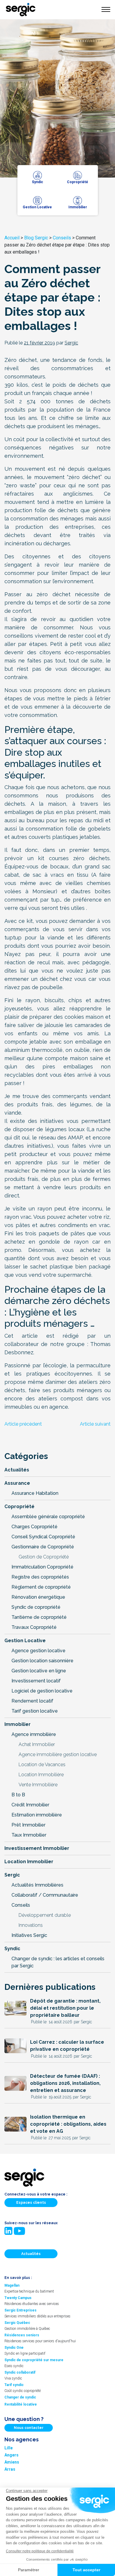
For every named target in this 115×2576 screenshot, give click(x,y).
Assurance (17, 1483)
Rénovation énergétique (38, 1597)
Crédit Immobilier (30, 1805)
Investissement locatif (36, 1681)
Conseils (62, 238)
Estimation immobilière (37, 1815)
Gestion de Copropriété (44, 1557)
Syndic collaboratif (20, 2372)
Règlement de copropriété (41, 1587)
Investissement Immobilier (37, 1848)
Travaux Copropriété (34, 1627)
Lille (9, 2448)
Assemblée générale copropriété (48, 1517)
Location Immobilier (29, 1862)
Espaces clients (31, 2202)
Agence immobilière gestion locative (58, 1754)
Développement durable (45, 1915)
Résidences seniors (22, 2335)
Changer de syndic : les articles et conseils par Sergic (58, 1962)
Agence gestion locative (38, 1651)
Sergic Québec (17, 2322)
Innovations (31, 1925)
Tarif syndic (14, 2385)
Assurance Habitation (35, 1493)
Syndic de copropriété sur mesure (34, 2360)
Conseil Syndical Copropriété (43, 1537)
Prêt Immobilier (28, 1825)
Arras (10, 2469)
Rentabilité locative (21, 2404)
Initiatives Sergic (29, 1935)
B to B (18, 1795)
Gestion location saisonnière (42, 1661)
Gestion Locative (25, 1641)
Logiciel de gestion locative (42, 1691)
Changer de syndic (20, 2397)
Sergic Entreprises (20, 2310)
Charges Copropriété (34, 1527)
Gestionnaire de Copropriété (43, 1547)
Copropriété (19, 1507)
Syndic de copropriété (36, 1607)
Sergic (12, 1875)
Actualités (17, 1470)
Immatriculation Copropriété (42, 1567)
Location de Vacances (42, 1765)
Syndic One (14, 2347)
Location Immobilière (41, 1775)
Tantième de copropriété (39, 1617)
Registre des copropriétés (40, 1577)
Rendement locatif (32, 1701)
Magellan (12, 2285)
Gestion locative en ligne (39, 1671)
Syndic (12, 1949)
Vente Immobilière (38, 1785)
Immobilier (18, 1724)
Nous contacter (29, 2427)
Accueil (12, 238)
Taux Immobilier (29, 1835)
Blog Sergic (36, 238)
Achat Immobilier (37, 1744)
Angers (11, 2455)
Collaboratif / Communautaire (45, 1895)
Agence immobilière (34, 1734)
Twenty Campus (18, 2298)
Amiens (12, 2462)
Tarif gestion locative (35, 1711)
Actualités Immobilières (37, 1885)
